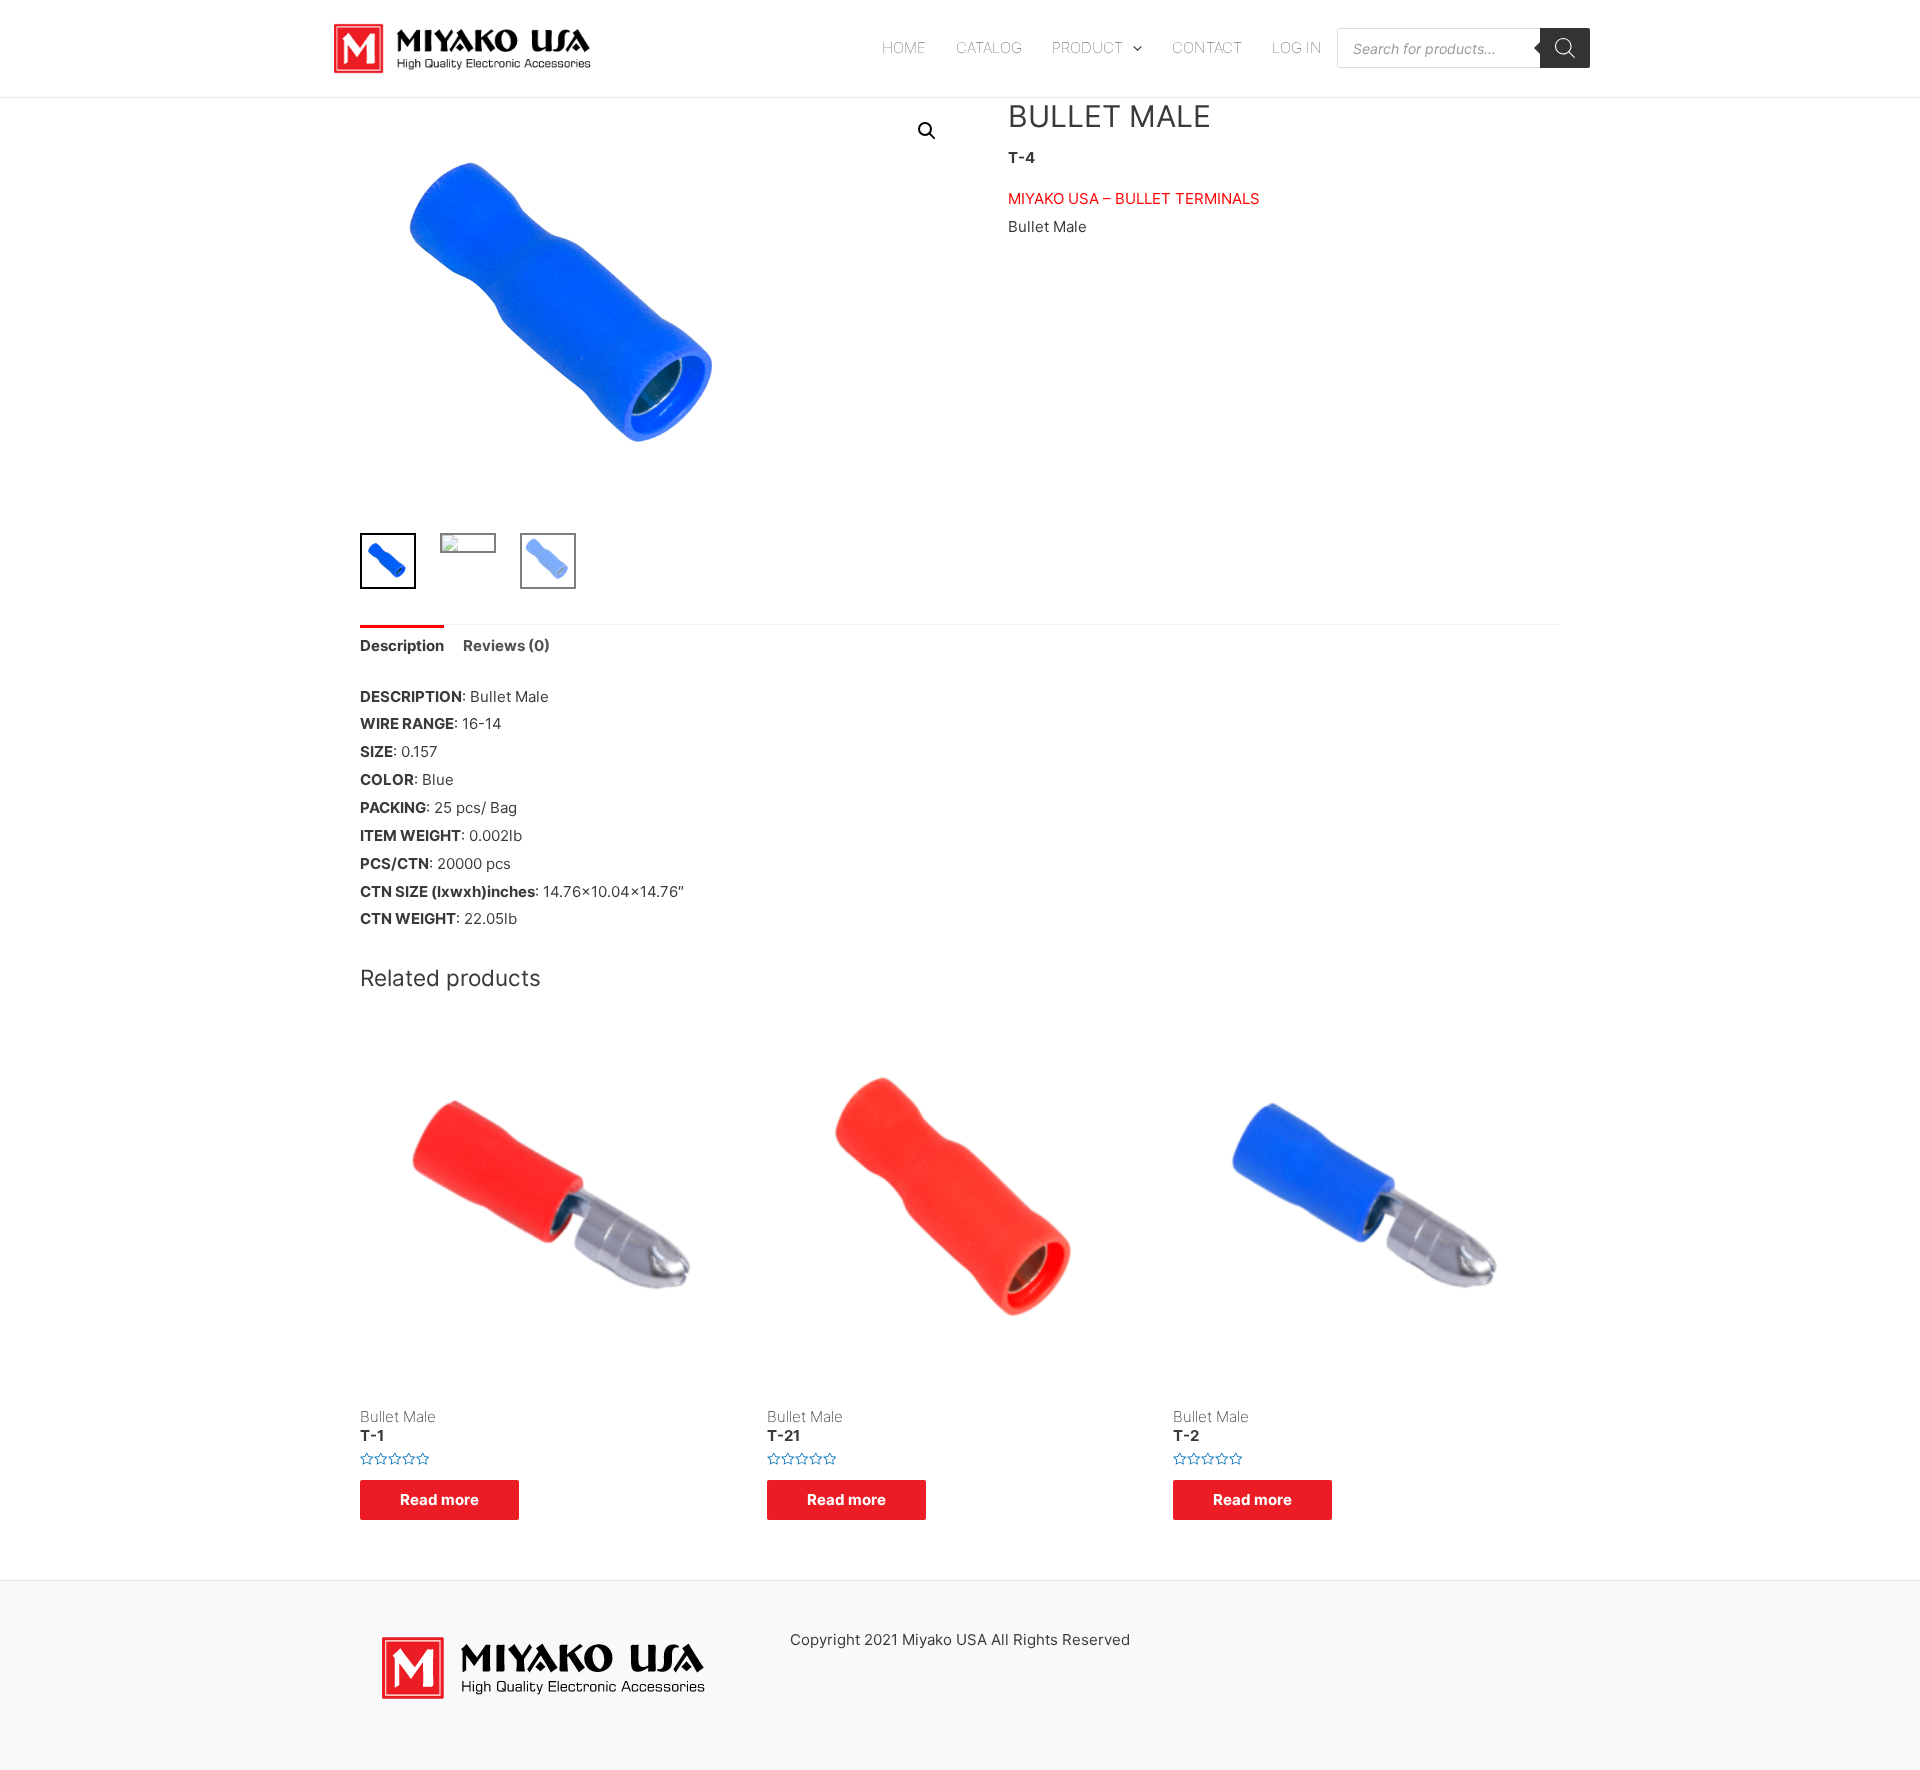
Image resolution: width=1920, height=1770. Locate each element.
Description (402, 645)
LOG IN (1297, 47)
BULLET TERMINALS (1187, 198)
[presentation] (1132, 47)
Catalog (989, 47)
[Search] (1565, 48)
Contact (1207, 47)
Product (1087, 47)
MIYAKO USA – (1059, 198)
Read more (439, 1499)
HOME (904, 47)
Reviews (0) (506, 645)
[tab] (402, 646)
